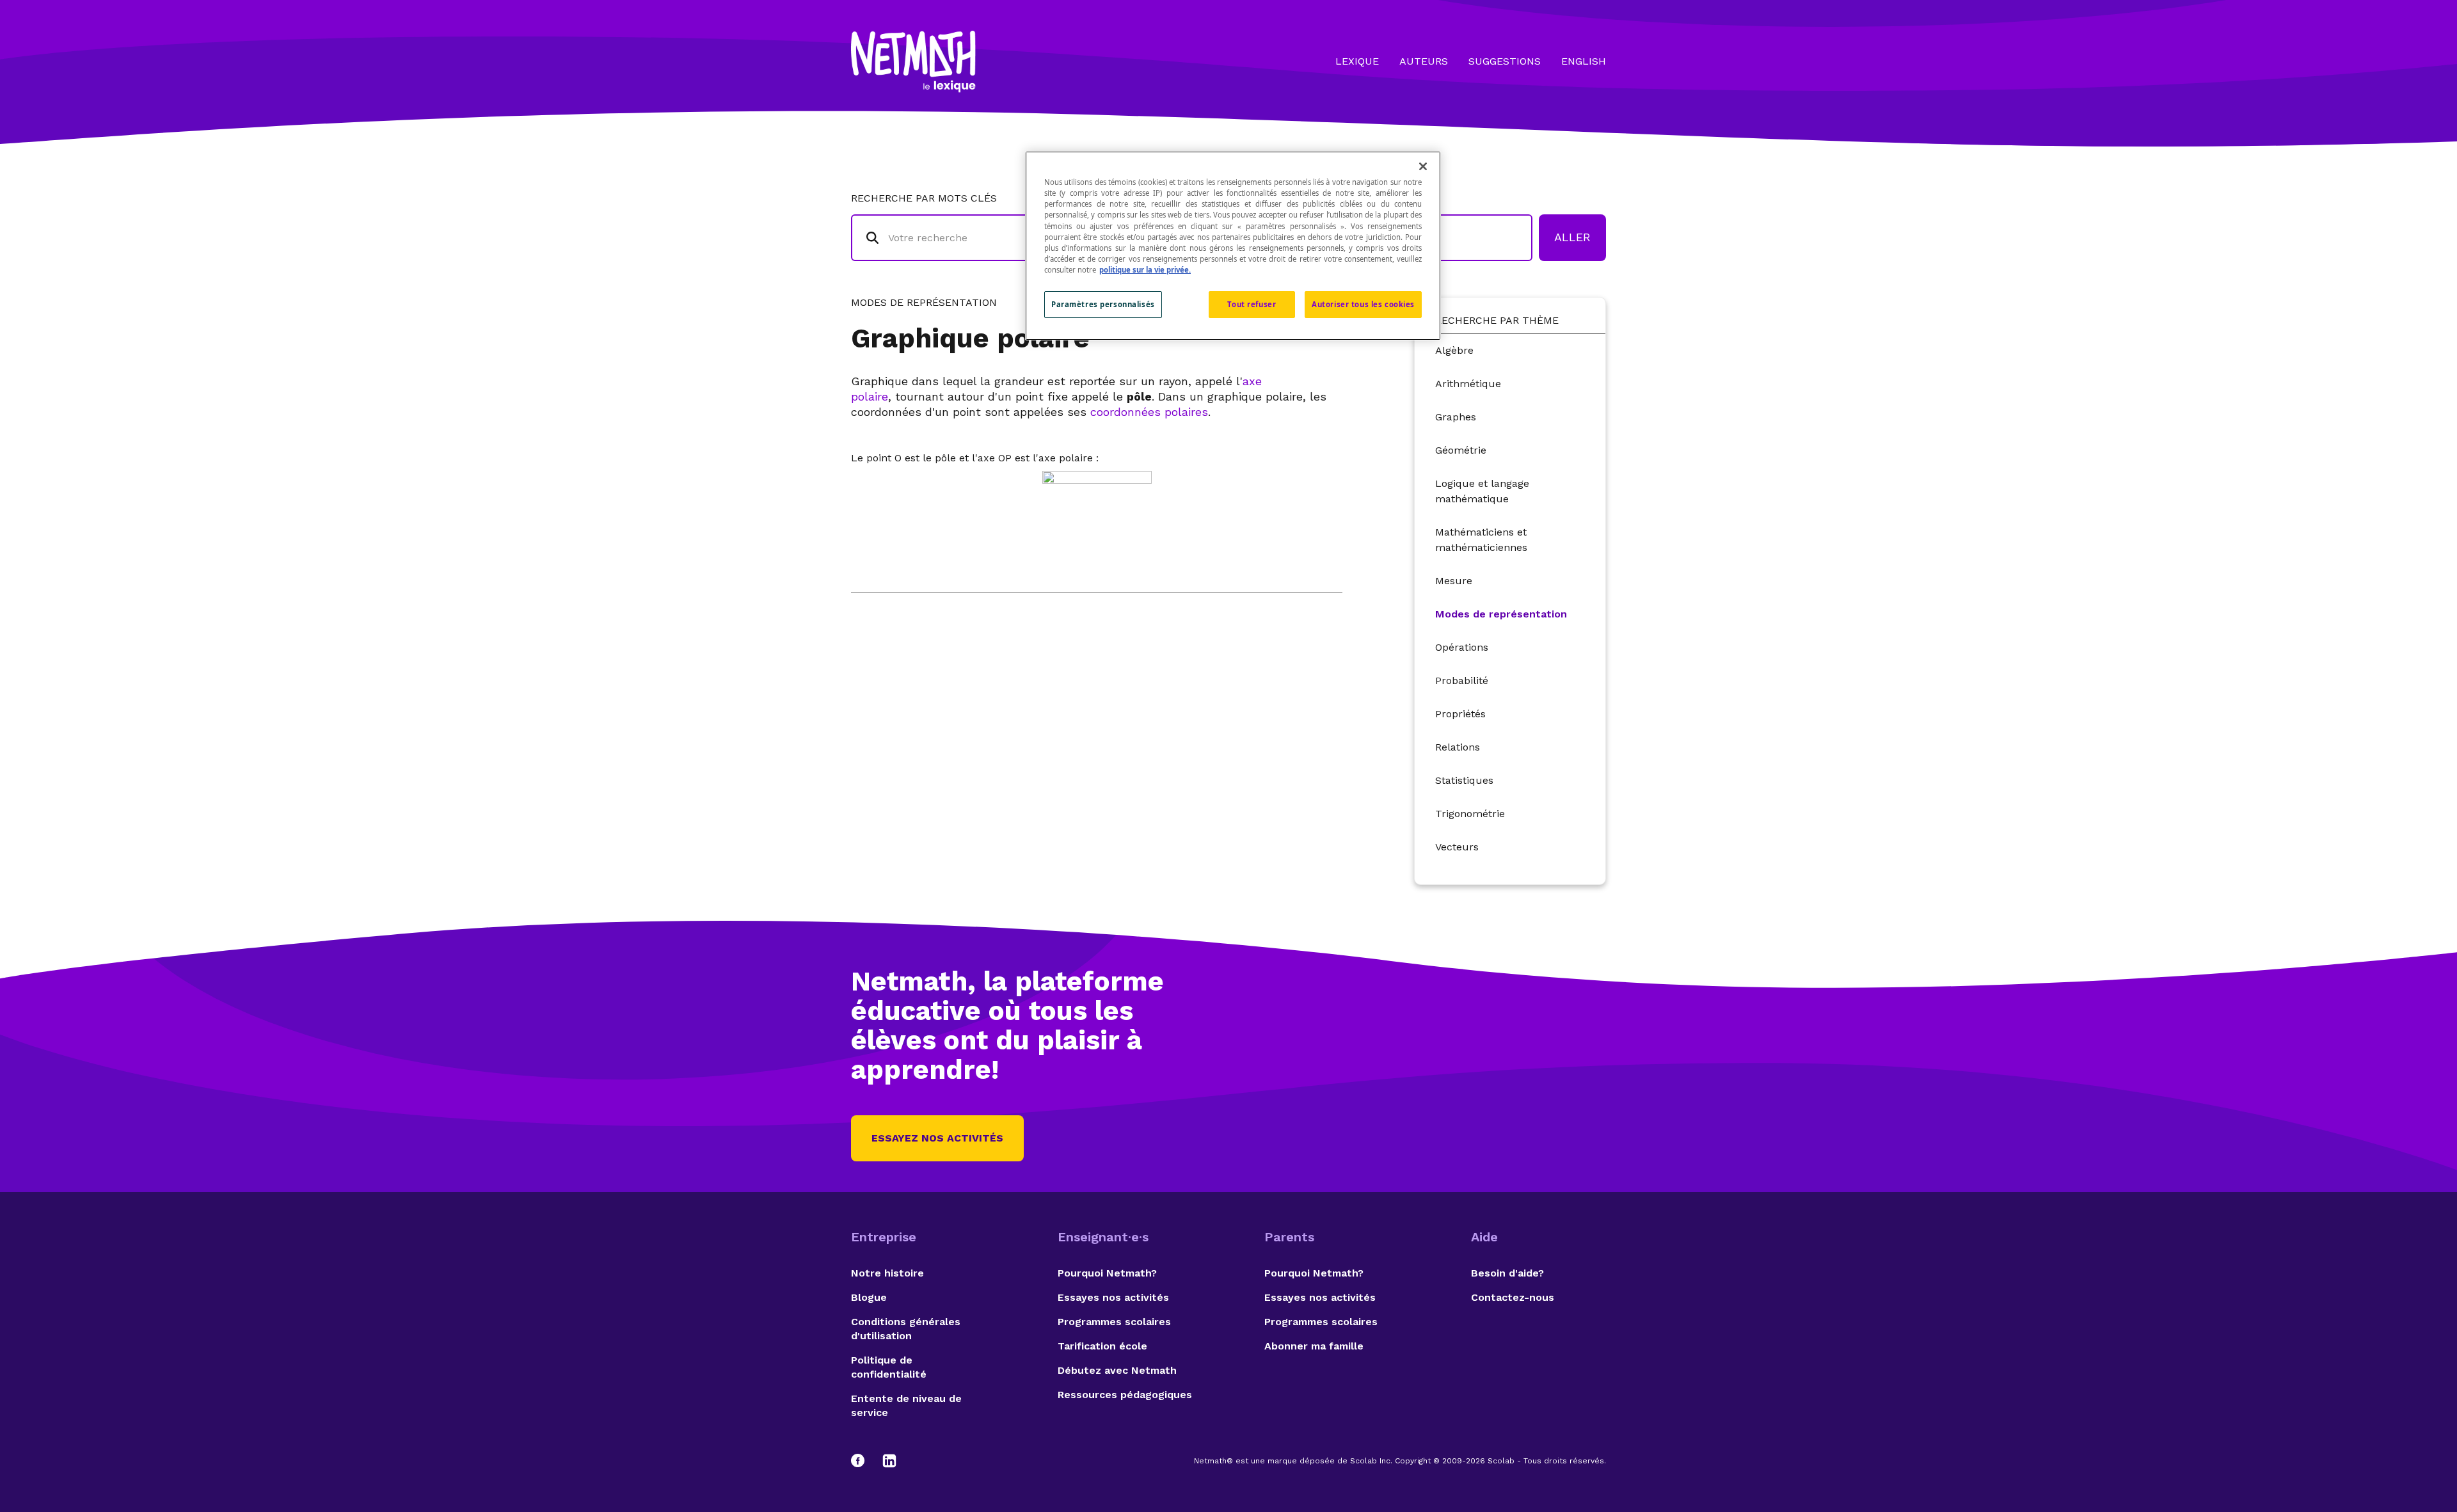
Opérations (1462, 647)
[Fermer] (1423, 166)
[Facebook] (864, 1461)
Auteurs (1424, 61)
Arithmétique (1468, 384)
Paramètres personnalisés (1103, 304)
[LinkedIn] (889, 1461)
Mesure (1454, 581)
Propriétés (1460, 714)
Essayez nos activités (937, 1138)
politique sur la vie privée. (1145, 270)
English (1584, 61)
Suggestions (1505, 61)
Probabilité (1462, 680)
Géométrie (1461, 450)
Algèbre (1454, 350)
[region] (1233, 245)
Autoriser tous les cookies (1363, 304)
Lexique (1357, 61)
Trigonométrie (1470, 814)
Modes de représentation (1501, 614)
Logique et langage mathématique (1482, 491)
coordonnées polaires (1149, 412)
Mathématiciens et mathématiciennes (1481, 540)
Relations (1458, 747)
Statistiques (1464, 780)
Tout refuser (1252, 304)
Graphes (1456, 417)
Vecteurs (1457, 847)
